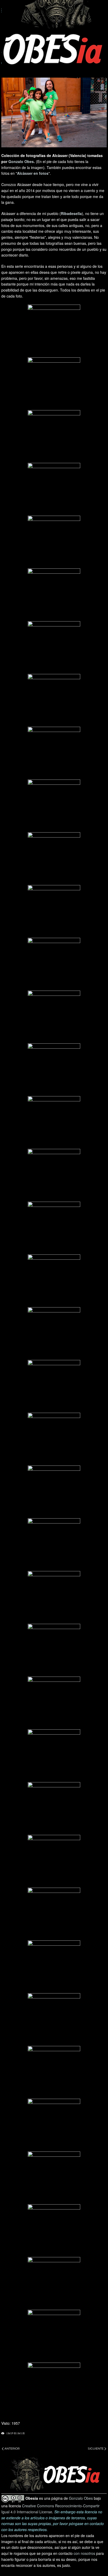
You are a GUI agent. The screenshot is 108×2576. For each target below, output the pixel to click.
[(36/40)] (54, 2178)
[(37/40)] (54, 2230)
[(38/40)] (54, 2283)
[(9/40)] (54, 753)
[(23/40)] (54, 1492)
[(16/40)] (54, 1122)
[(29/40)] (54, 1808)
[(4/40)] (54, 489)
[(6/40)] (54, 595)
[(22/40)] (54, 1439)
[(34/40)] (54, 2072)
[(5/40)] (54, 542)
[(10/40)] (54, 806)
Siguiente (96, 2449)
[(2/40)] (54, 383)
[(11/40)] (54, 858)
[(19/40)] (54, 1281)
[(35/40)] (54, 2125)
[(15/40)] (54, 1069)
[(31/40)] (54, 1914)
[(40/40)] (54, 2389)
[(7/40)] (54, 647)
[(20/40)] (54, 1333)
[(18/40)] (54, 1228)
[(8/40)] (54, 700)
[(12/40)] (54, 911)
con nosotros (84, 2553)
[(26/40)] (54, 1650)
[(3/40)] (54, 436)
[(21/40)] (54, 1386)
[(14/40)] (54, 1017)
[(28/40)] (54, 1755)
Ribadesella (71, 213)
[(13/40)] (54, 964)
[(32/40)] (54, 1967)
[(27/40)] (54, 1703)
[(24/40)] (54, 1544)
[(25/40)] (54, 1597)
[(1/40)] (54, 331)
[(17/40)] (54, 1175)
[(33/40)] (54, 2019)
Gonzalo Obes (21, 161)
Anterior (12, 2449)
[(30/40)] (54, 1861)
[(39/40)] (54, 2336)
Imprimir (16, 2433)
